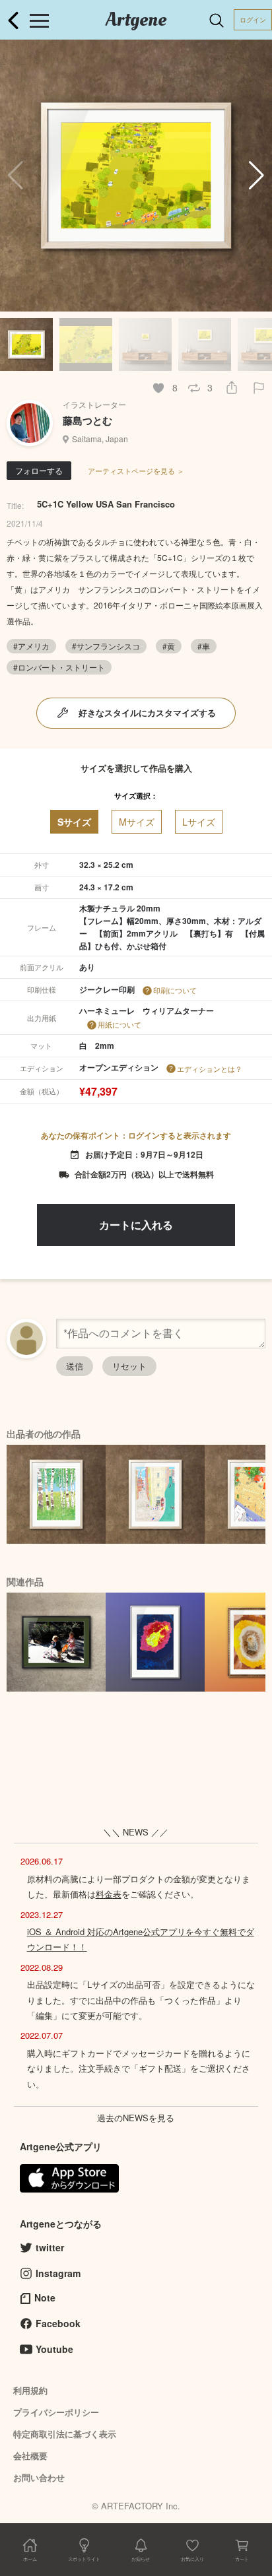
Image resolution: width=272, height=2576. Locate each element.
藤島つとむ (87, 420)
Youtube (54, 2349)
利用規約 (30, 2390)
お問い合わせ (39, 2477)
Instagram (58, 2273)
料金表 (109, 1894)
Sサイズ (74, 822)
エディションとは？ (210, 1069)
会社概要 (30, 2456)
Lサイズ (199, 822)
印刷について (175, 990)
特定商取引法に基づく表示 (65, 2434)
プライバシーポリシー (56, 2412)
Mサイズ (137, 822)
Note (45, 2297)
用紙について (119, 1024)
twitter (50, 2247)
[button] (256, 176)
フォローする (39, 470)
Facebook (58, 2323)
